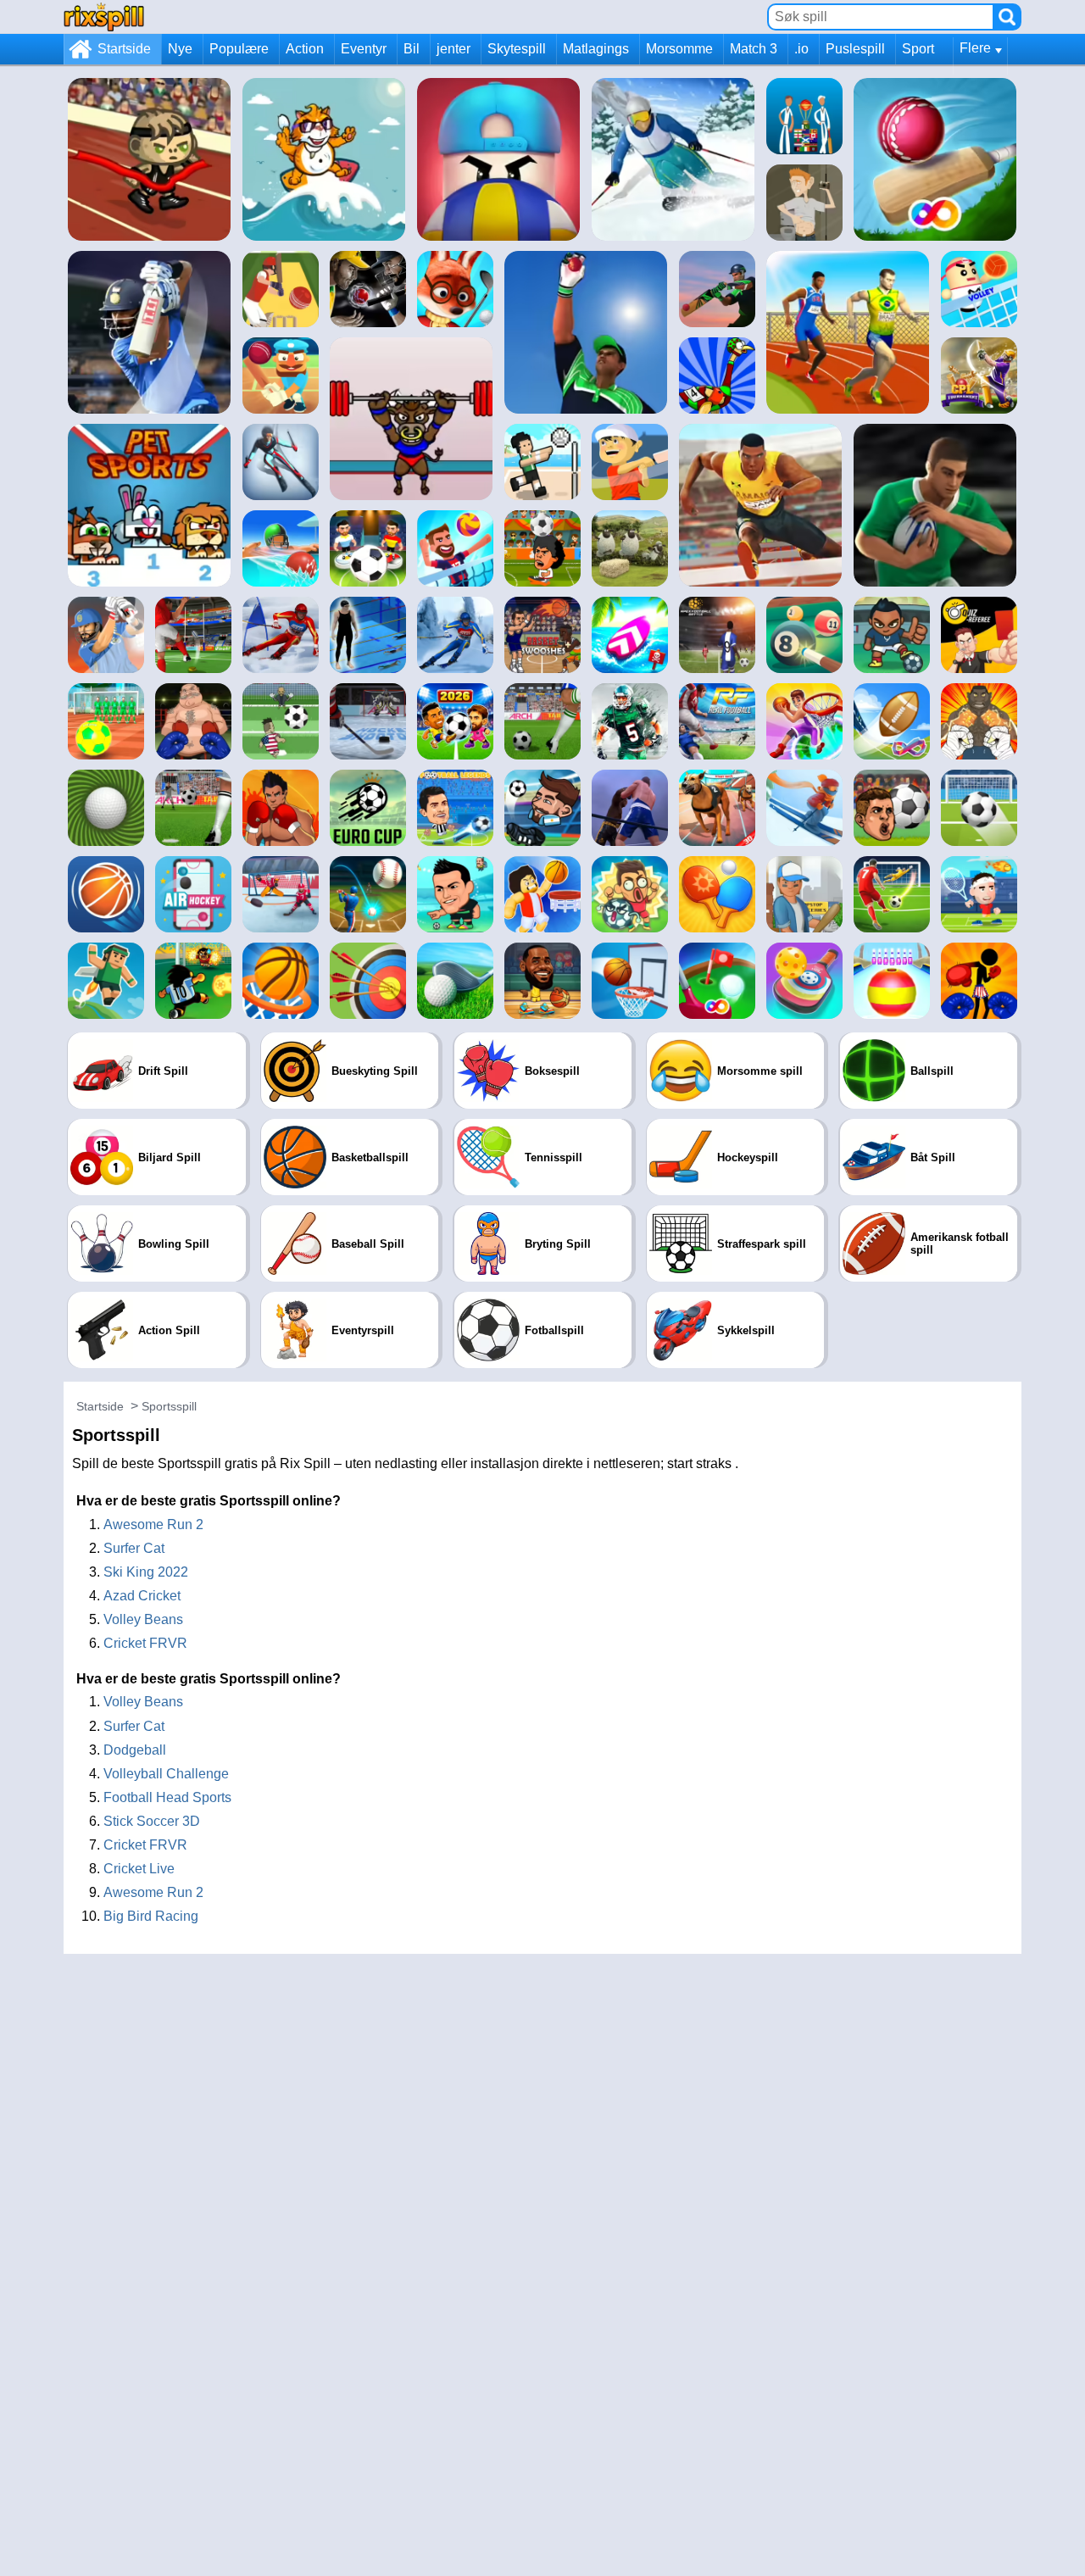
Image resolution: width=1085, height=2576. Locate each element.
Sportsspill (169, 1406)
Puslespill (855, 49)
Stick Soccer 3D (152, 1821)
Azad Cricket (142, 1596)
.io (801, 49)
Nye (180, 49)
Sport (918, 49)
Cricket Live (139, 1869)
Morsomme (679, 49)
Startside (124, 49)
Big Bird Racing (151, 1916)
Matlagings (596, 49)
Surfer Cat (134, 1548)
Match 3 (754, 49)
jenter (453, 49)
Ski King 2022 (146, 1572)
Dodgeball (135, 1750)
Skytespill (517, 49)
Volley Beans (143, 1619)
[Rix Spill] (104, 17)
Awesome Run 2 (153, 1524)
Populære (239, 49)
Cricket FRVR (145, 1643)
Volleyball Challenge (166, 1774)
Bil (412, 49)
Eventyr (364, 49)
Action (305, 49)
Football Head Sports (167, 1797)
